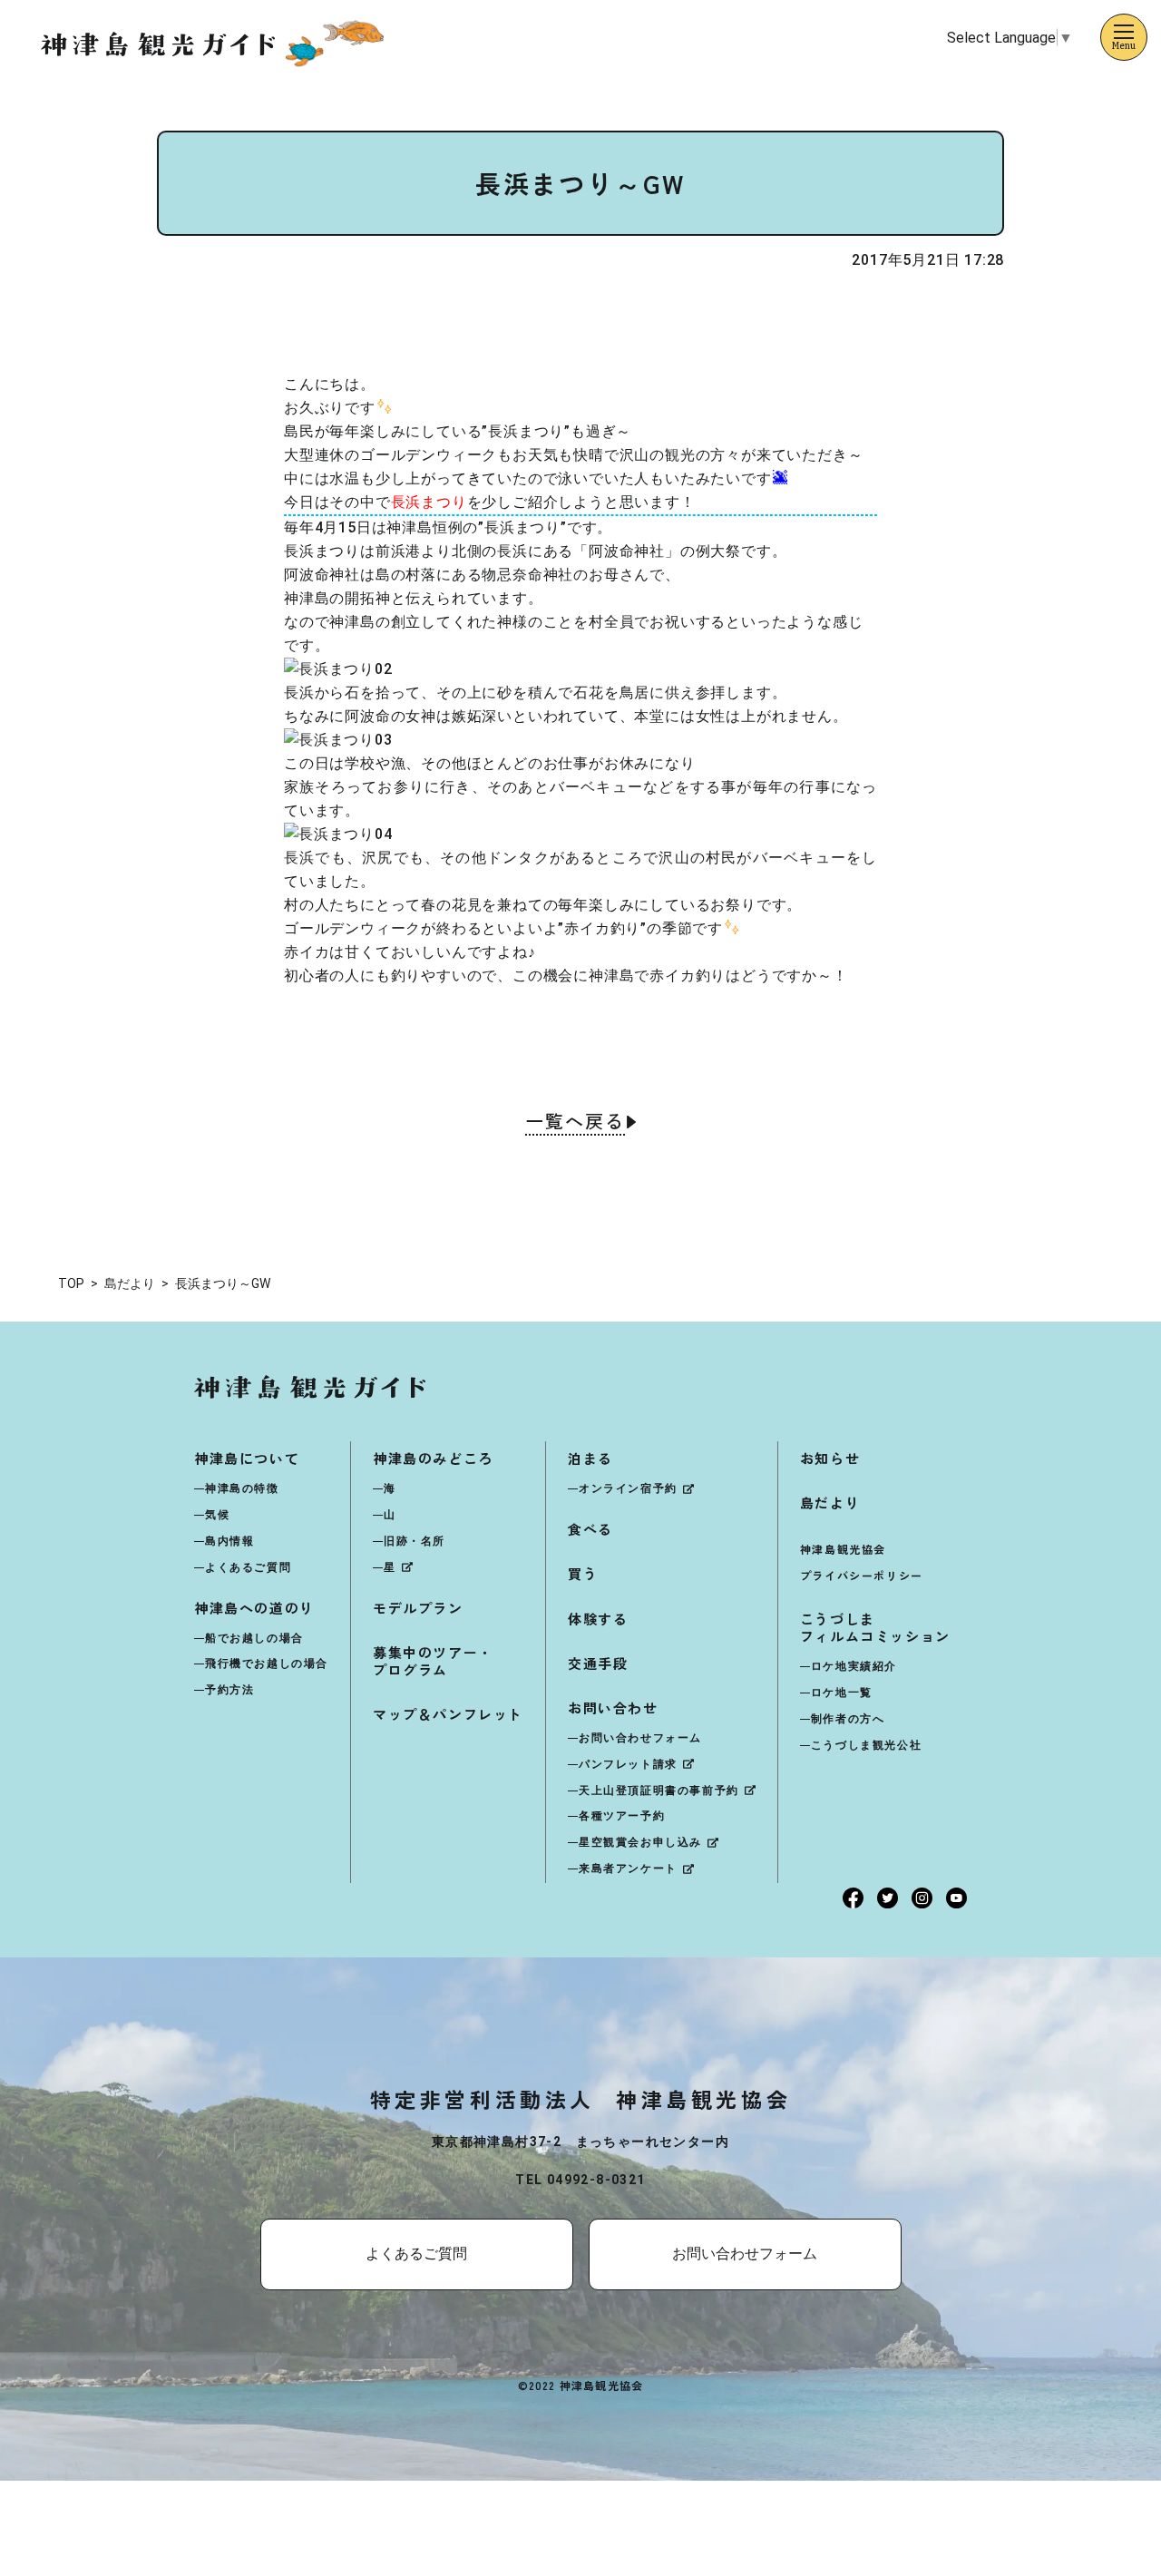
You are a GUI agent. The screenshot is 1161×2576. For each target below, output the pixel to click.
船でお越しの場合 (254, 1638)
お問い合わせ (613, 1708)
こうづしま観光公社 (866, 1745)
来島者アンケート (628, 1869)
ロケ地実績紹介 (854, 1666)
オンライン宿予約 (628, 1488)
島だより (830, 1503)
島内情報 (229, 1541)
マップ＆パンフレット (448, 1714)
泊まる (590, 1458)
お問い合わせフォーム (640, 1738)
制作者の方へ (848, 1719)
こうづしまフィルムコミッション (875, 1627)
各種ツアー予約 (622, 1816)
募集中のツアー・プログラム (433, 1661)
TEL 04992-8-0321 (580, 2180)
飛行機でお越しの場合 (267, 1664)
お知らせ (830, 1458)
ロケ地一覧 (842, 1693)
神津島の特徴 (242, 1488)
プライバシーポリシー (862, 1575)
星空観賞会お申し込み (640, 1842)
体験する (598, 1619)
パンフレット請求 (628, 1764)
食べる (590, 1529)
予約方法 (229, 1690)
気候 (217, 1515)
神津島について (247, 1458)
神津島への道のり (254, 1608)
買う (583, 1573)
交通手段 (598, 1663)
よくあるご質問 (248, 1567)
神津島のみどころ (433, 1458)
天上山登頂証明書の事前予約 (659, 1791)
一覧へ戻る (575, 1123)
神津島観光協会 (843, 1549)
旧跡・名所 (415, 1541)
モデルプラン (418, 1608)
